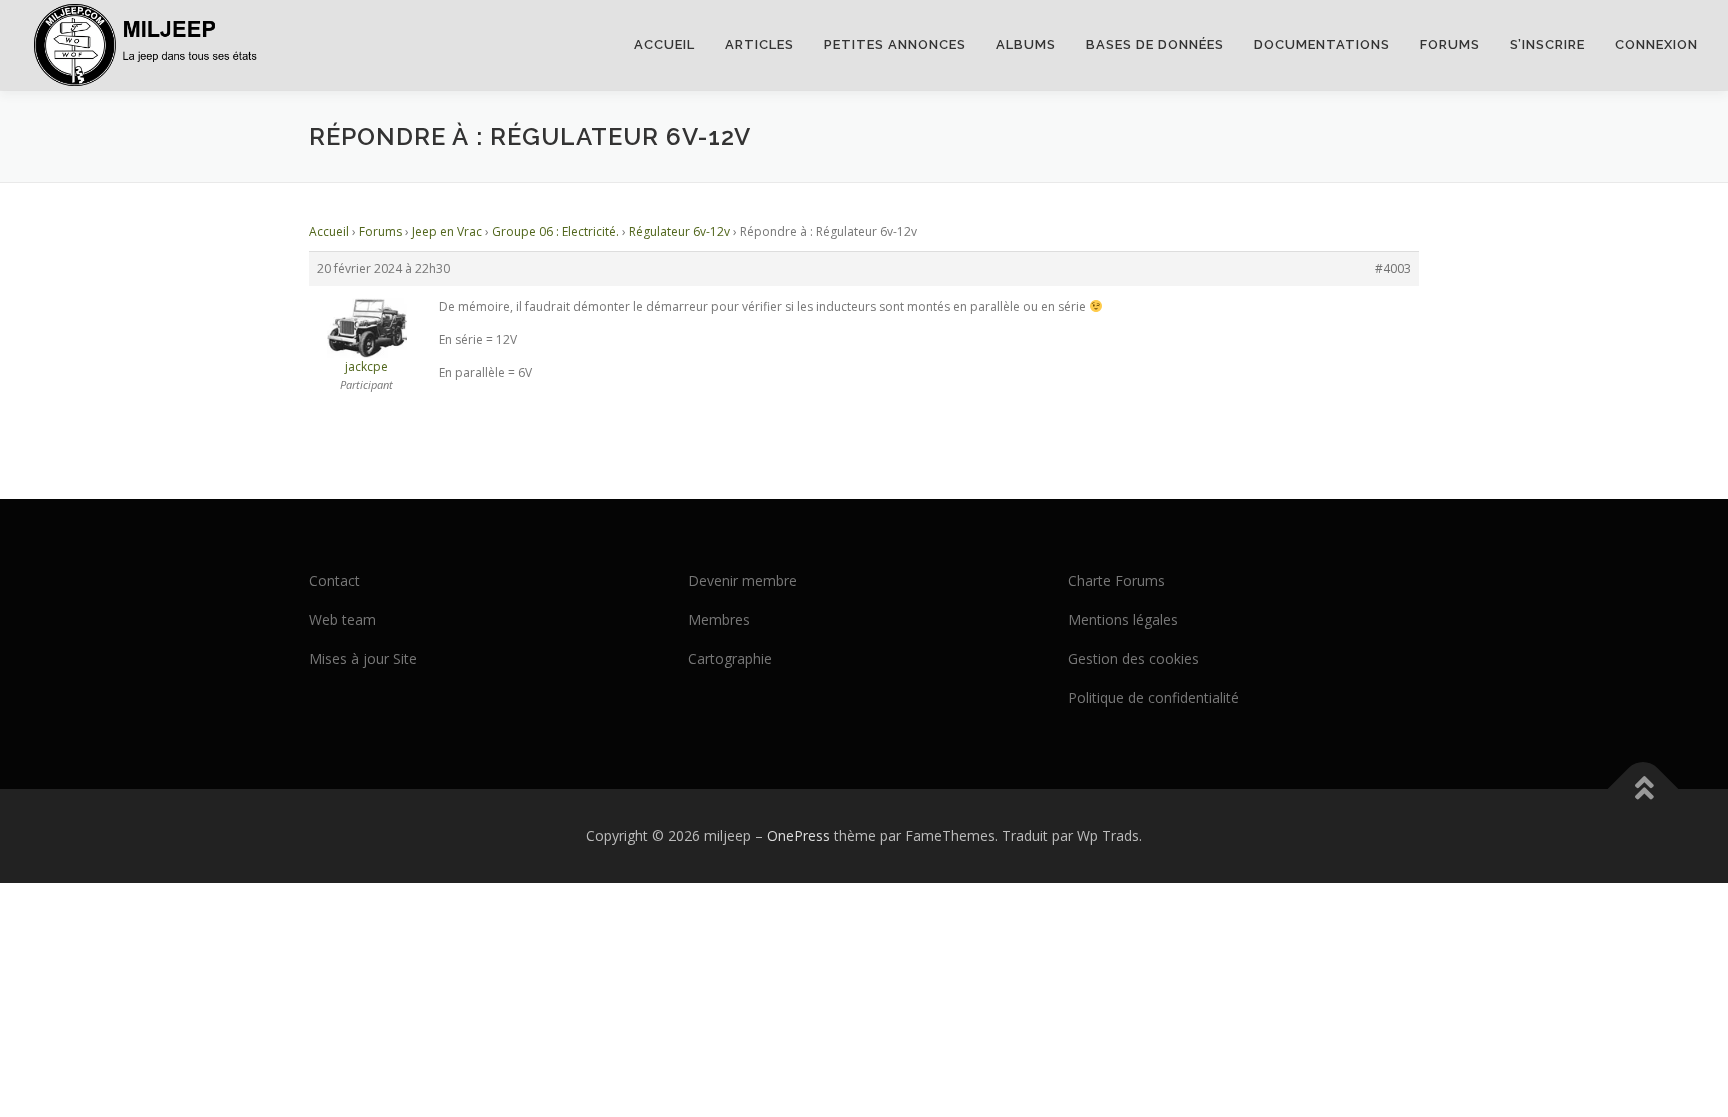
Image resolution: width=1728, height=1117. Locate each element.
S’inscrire (1547, 44)
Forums (1450, 44)
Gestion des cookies (1133, 658)
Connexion (1656, 44)
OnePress (798, 835)
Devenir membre (742, 580)
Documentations (1322, 44)
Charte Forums (1116, 580)
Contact (334, 580)
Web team (342, 619)
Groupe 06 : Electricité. (555, 231)
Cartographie (730, 658)
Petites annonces (895, 44)
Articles (759, 44)
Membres (719, 619)
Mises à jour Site (363, 658)
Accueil (664, 44)
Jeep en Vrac (447, 231)
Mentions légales (1123, 619)
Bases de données (1155, 44)
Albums (1026, 44)
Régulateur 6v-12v (679, 231)
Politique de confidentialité (1153, 697)
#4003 (1393, 268)
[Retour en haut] (1643, 789)
